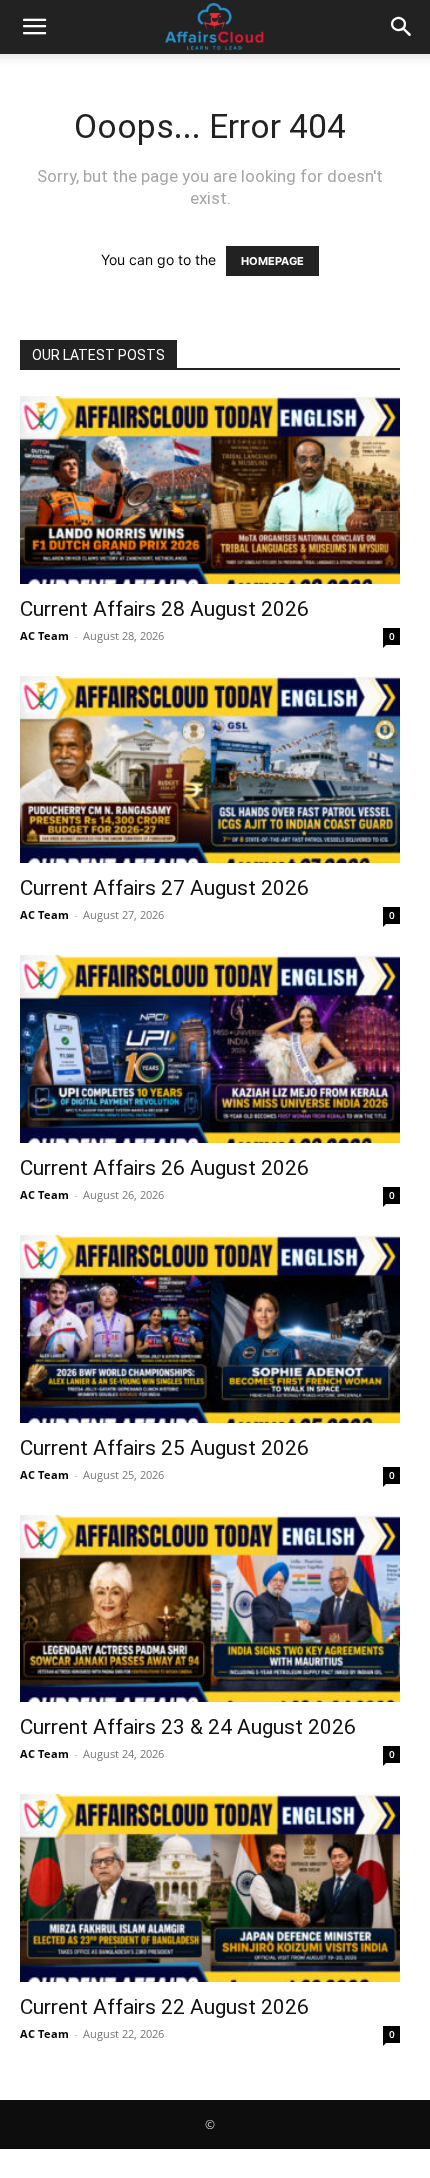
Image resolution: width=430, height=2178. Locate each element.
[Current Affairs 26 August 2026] (210, 1049)
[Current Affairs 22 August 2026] (210, 1888)
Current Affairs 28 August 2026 (164, 609)
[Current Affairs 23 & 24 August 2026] (210, 1609)
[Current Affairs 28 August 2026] (210, 490)
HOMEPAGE (272, 261)
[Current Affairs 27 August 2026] (210, 770)
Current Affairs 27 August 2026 (164, 888)
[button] (34, 27)
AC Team (44, 635)
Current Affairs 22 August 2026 (164, 2007)
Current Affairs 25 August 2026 (164, 1448)
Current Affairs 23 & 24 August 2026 (188, 1727)
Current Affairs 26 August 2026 (164, 1168)
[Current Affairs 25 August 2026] (210, 1329)
